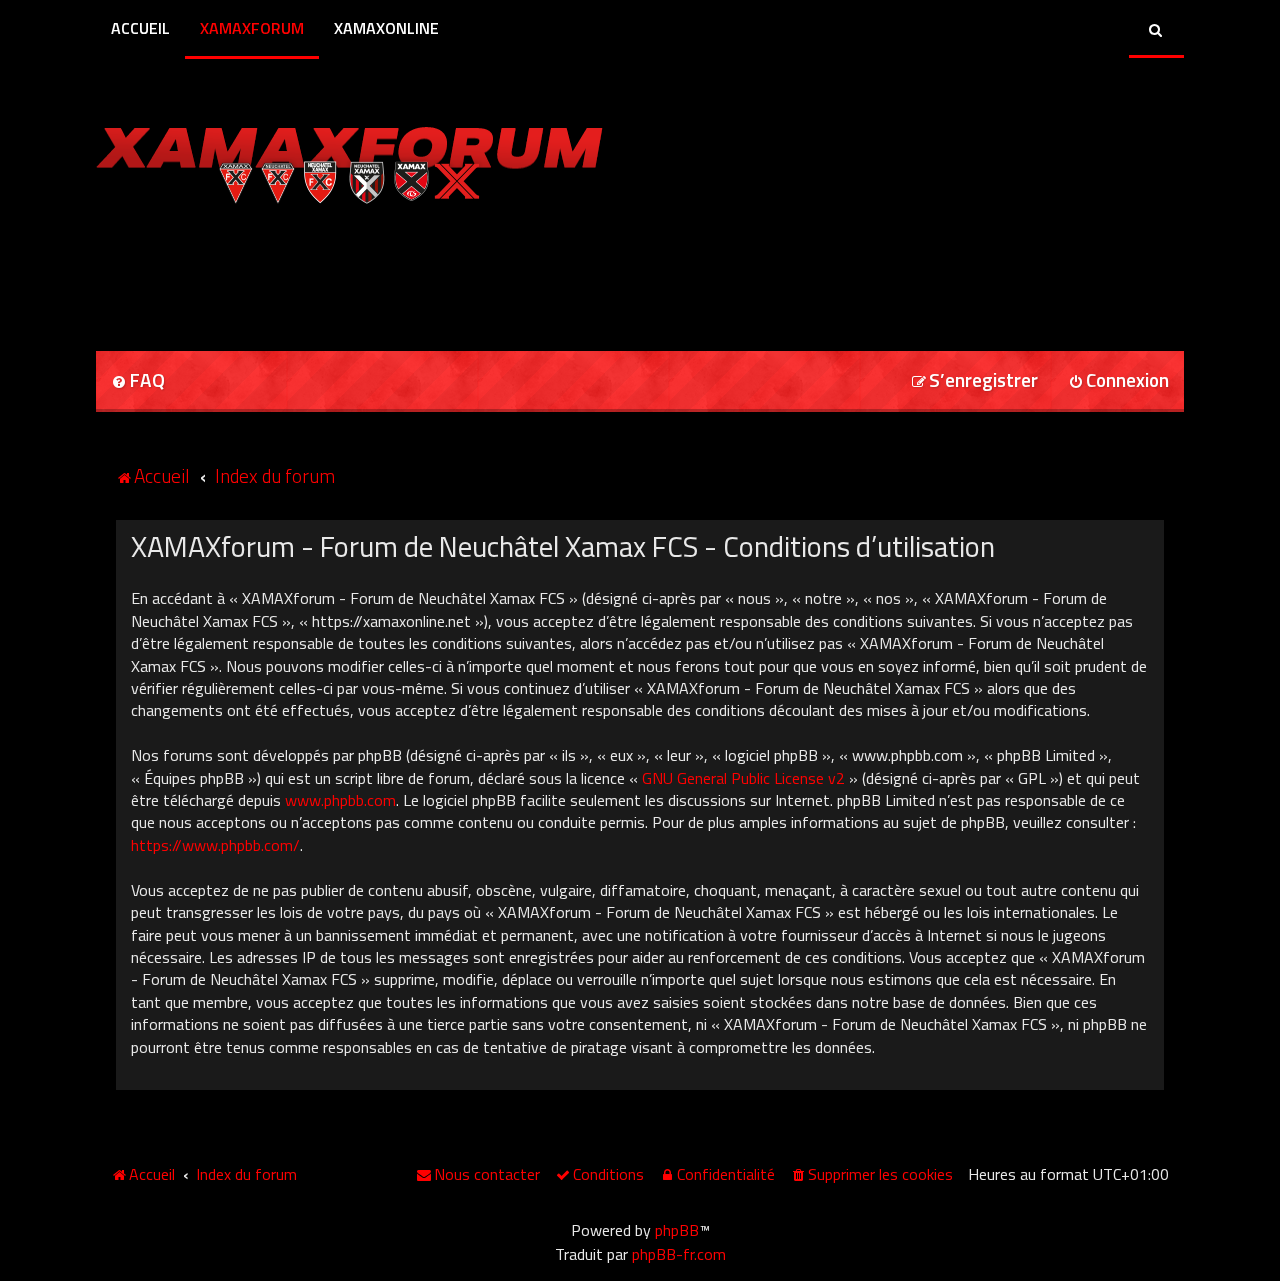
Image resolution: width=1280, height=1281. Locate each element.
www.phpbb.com (340, 800)
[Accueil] (349, 160)
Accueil (140, 28)
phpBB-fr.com (679, 1254)
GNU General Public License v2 (743, 778)
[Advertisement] (330, 271)
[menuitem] (138, 381)
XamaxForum (252, 28)
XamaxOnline (386, 28)
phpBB (677, 1230)
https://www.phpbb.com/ (215, 845)
